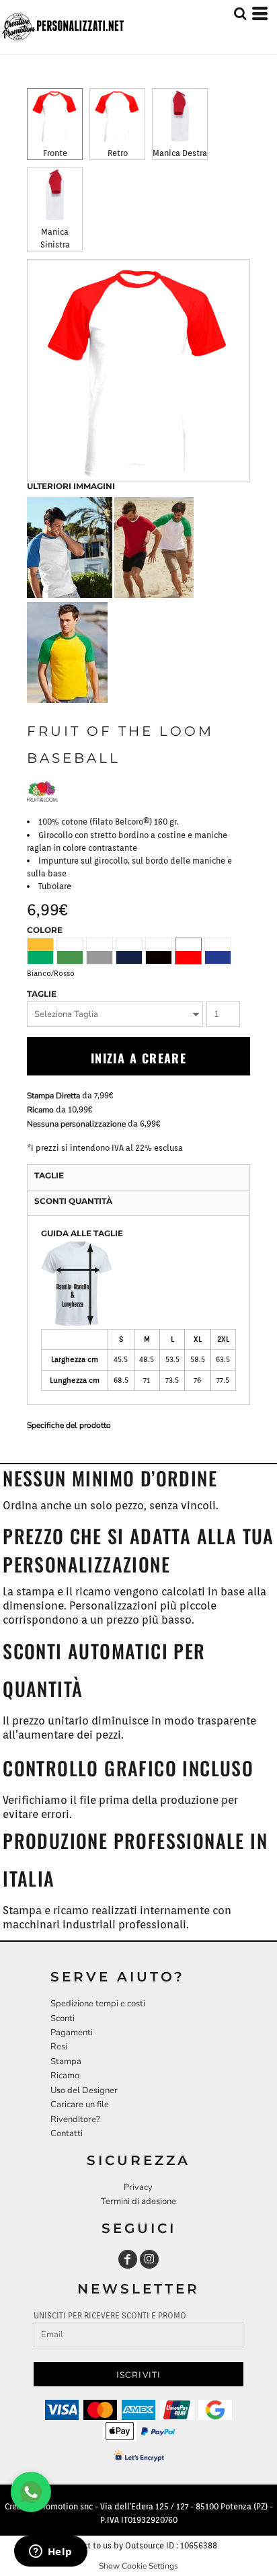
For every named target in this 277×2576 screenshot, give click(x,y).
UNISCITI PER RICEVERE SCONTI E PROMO (110, 2315)
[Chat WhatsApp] (31, 2492)
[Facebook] (128, 2259)
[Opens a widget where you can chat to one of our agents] (50, 2552)
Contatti (67, 2133)
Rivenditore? (75, 2119)
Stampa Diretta (53, 1096)
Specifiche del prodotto (69, 1425)
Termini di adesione (138, 2201)
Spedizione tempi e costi (98, 2004)
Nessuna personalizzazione (76, 1124)
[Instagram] (149, 2259)
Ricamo (40, 1110)
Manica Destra (180, 153)
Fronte (55, 153)
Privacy (138, 2187)
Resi (59, 2047)
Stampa (66, 2061)
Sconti (63, 2018)
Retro (118, 153)
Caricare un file (80, 2105)
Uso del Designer (84, 2090)
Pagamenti (72, 2033)
